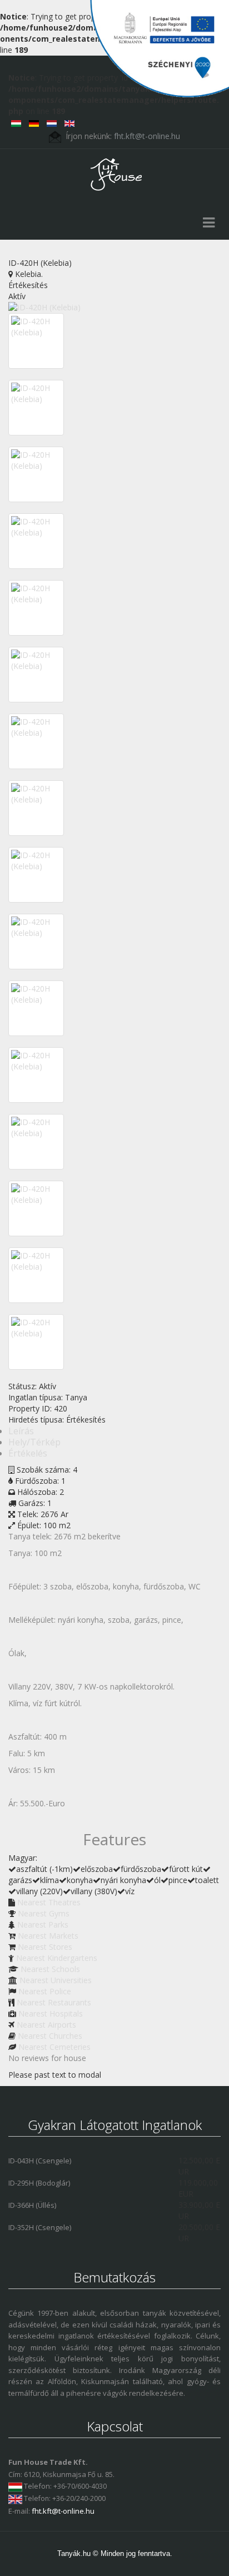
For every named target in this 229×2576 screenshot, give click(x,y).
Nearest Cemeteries (54, 2047)
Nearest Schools (50, 1969)
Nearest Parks (43, 1924)
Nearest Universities (56, 1980)
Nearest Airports (46, 2025)
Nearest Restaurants (54, 2002)
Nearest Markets (48, 1936)
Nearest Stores (45, 1947)
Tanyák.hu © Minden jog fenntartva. (115, 2553)
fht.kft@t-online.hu (63, 2511)
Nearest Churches (50, 2036)
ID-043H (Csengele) (40, 2161)
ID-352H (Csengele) (40, 2227)
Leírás (21, 1431)
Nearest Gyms (44, 1913)
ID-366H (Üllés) (32, 2205)
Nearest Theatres (49, 1902)
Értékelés (28, 1453)
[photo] (36, 327)
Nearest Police (45, 1991)
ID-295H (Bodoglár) (39, 2183)
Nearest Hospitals (51, 2013)
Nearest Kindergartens (57, 1958)
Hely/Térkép (34, 1442)
